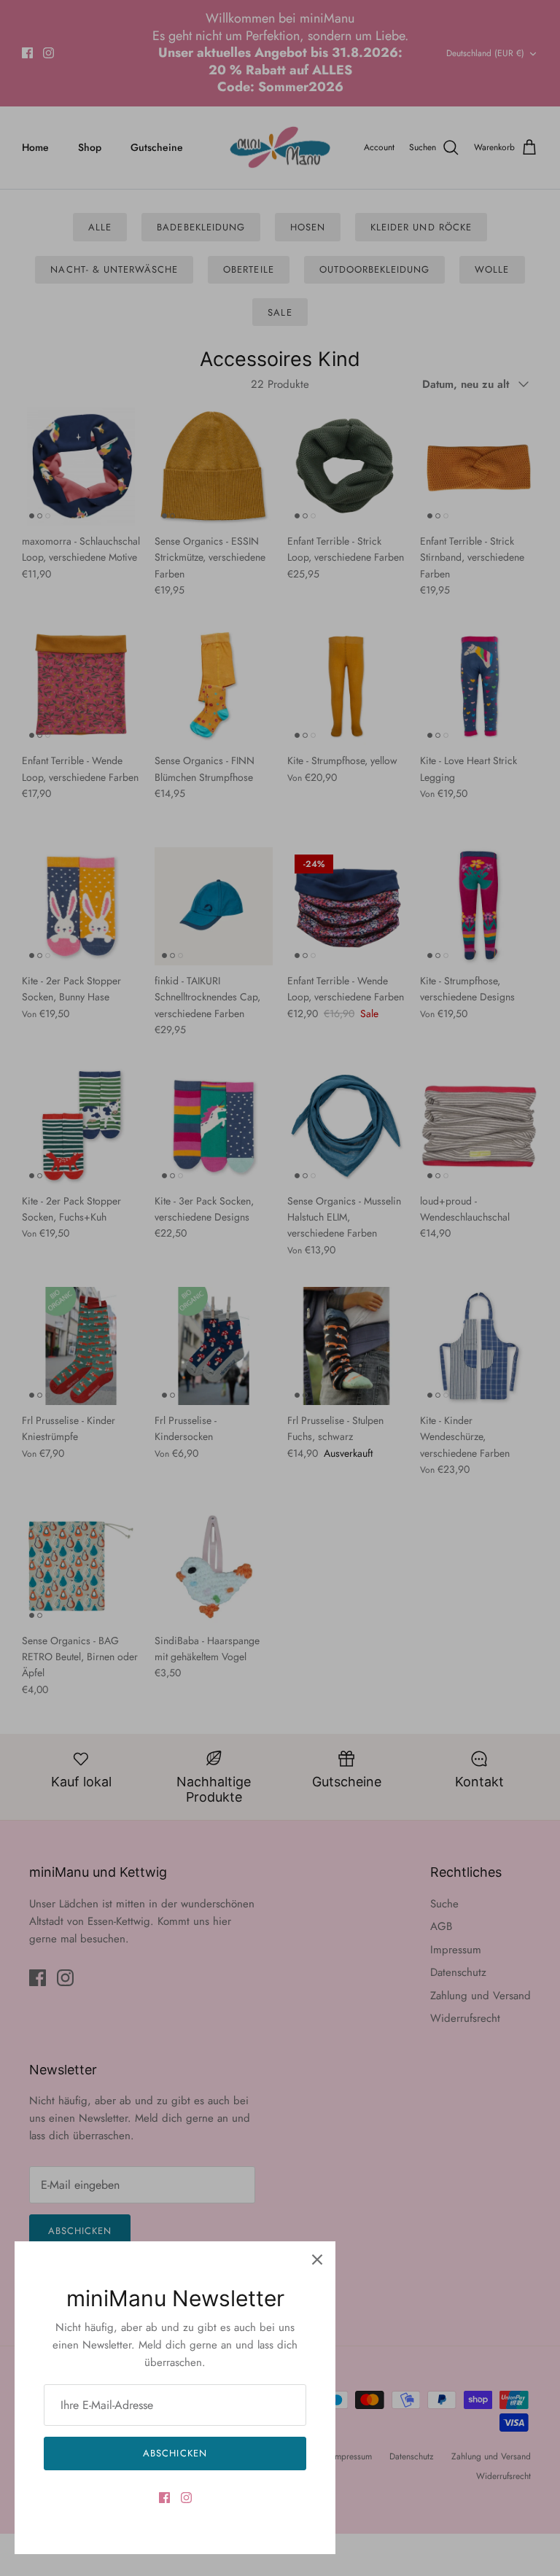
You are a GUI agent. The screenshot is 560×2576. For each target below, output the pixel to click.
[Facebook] (164, 2498)
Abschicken (175, 2453)
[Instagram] (186, 2498)
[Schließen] (317, 2260)
